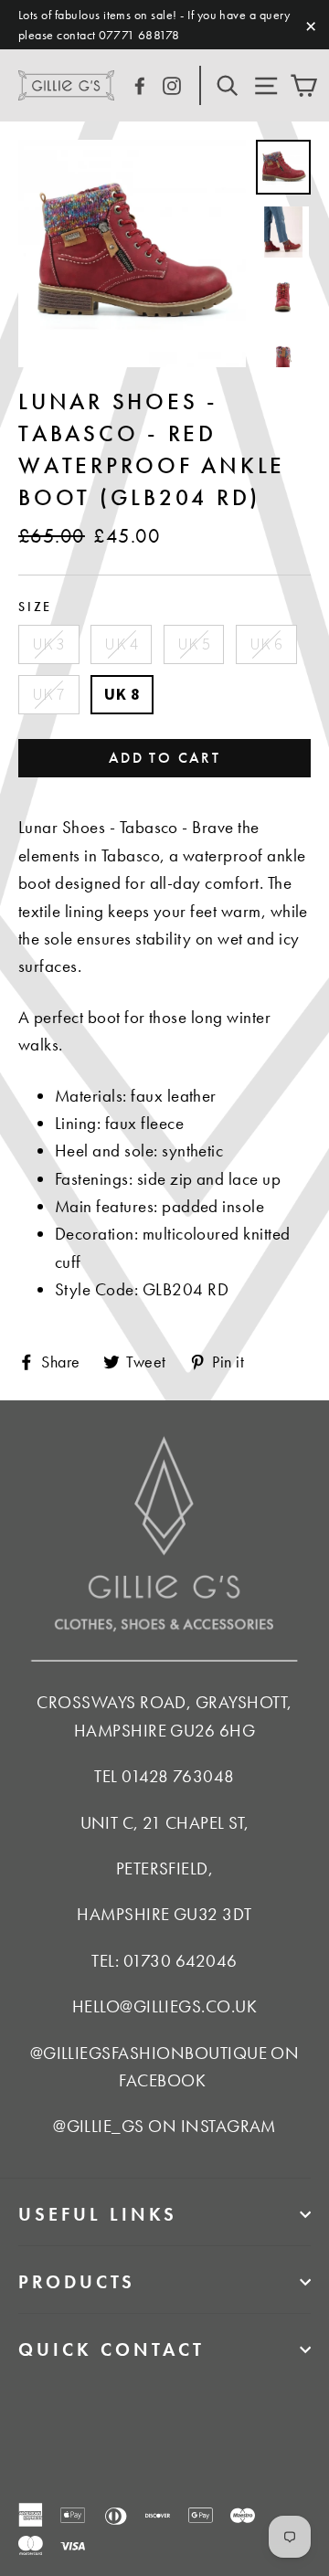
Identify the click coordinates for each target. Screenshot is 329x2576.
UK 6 (266, 644)
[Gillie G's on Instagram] (172, 84)
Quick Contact (111, 2349)
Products (77, 2282)
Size (35, 607)
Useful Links (98, 2214)
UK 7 (49, 694)
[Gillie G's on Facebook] (140, 84)
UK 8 (122, 694)
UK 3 (49, 644)
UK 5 (194, 644)
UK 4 (121, 644)
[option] (132, 253)
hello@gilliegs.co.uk (165, 2006)
